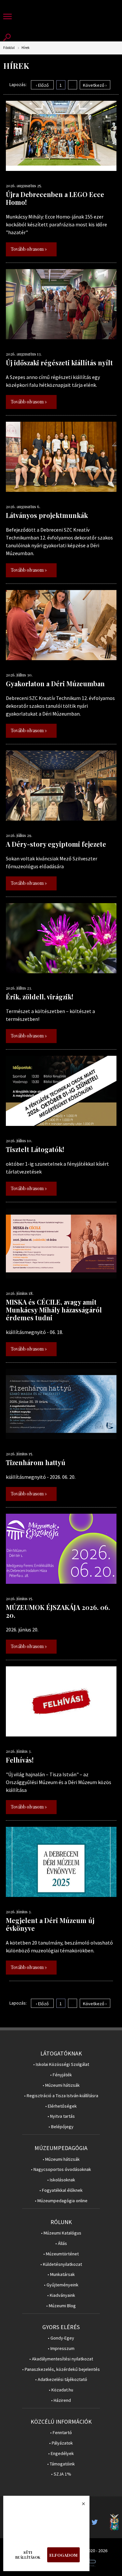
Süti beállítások (28, 2555)
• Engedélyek (61, 2454)
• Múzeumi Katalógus (61, 2233)
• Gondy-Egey (61, 2338)
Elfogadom (63, 2555)
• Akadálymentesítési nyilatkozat (61, 2359)
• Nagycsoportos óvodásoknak (61, 2169)
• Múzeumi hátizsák (61, 2085)
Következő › (95, 85)
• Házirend (61, 2400)
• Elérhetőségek (61, 2106)
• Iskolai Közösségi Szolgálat (61, 2064)
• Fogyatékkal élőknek (61, 2190)
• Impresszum (61, 2349)
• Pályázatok (61, 2443)
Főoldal (9, 48)
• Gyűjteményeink (61, 2285)
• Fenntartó (61, 2433)
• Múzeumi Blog (61, 2306)
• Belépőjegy (61, 2127)
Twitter (97, 2522)
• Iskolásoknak (61, 2180)
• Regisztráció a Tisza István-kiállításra (61, 2096)
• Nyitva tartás (61, 2116)
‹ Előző (42, 85)
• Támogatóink (61, 2464)
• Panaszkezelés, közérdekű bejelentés (61, 2369)
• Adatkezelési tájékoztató (61, 2379)
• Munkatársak (61, 2274)
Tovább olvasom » (29, 249)
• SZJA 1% (61, 2474)
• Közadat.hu (61, 2390)
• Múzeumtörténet (61, 2254)
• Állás (61, 2243)
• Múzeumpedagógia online (61, 2201)
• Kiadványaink (61, 2295)
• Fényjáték (61, 2075)
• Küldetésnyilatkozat (61, 2264)
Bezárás (80, 2506)
